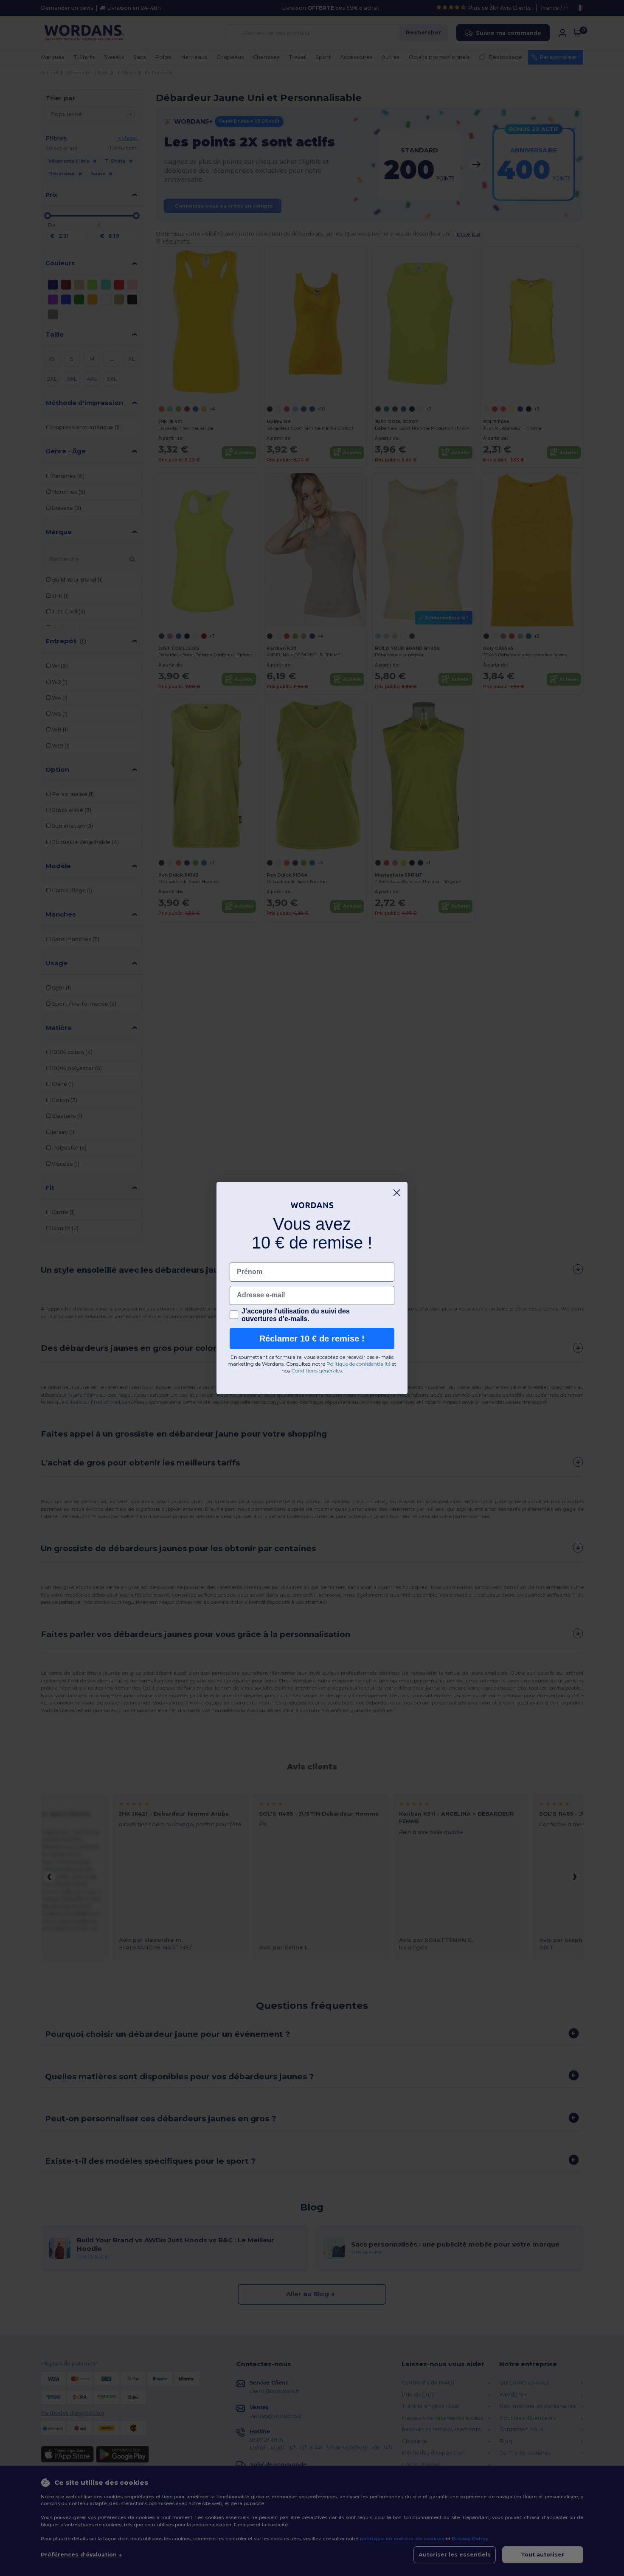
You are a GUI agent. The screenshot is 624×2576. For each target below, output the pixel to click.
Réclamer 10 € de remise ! (312, 1339)
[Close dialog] (397, 1193)
